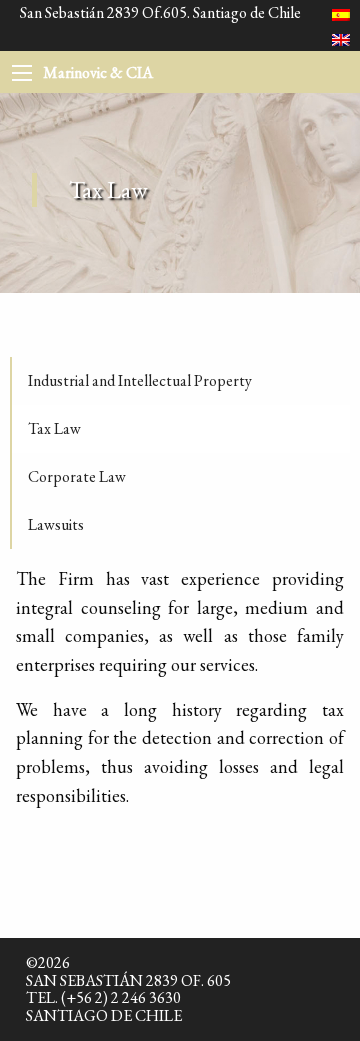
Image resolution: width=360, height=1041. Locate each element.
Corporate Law (77, 476)
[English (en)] (341, 38)
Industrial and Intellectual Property (140, 380)
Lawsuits (56, 524)
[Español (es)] (341, 12)
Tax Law (54, 428)
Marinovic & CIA (98, 72)
